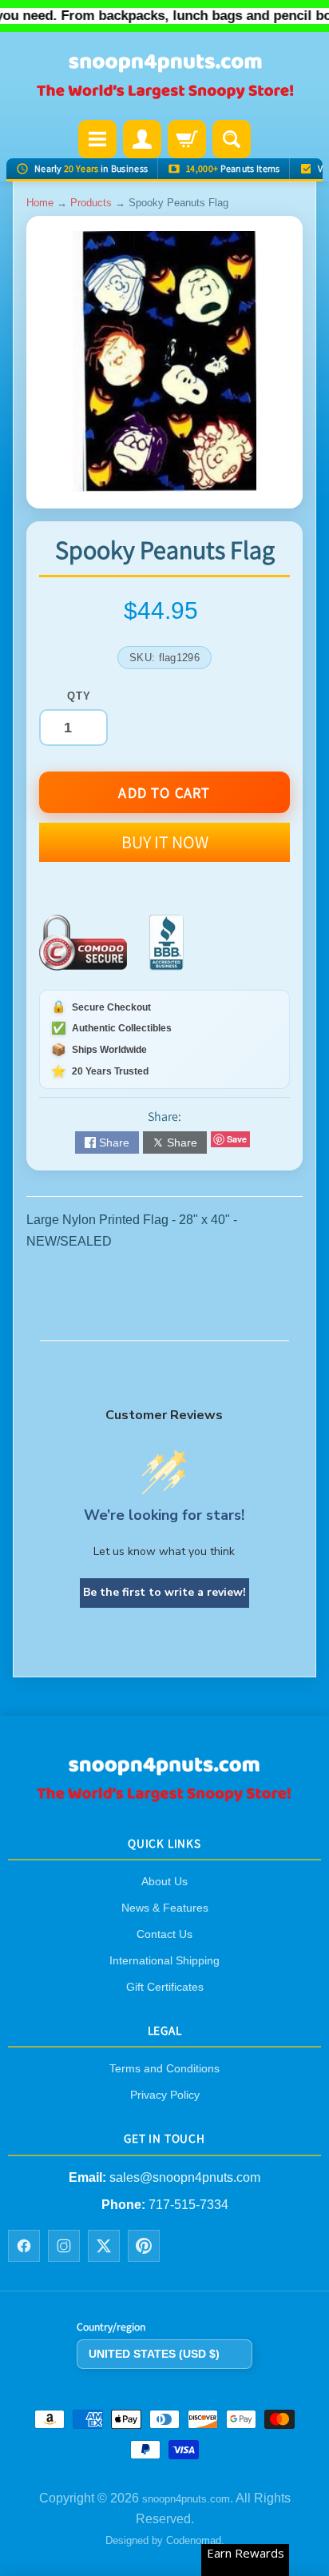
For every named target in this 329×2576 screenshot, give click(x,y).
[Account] (142, 139)
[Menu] (97, 139)
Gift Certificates (165, 1987)
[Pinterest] (144, 2246)
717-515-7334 (188, 2204)
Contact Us (164, 1934)
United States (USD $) (154, 2353)
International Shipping (164, 1960)
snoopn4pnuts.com (186, 2498)
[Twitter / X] (104, 2246)
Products (91, 203)
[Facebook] (24, 2246)
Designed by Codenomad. (165, 2540)
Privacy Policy (165, 2095)
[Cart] (187, 139)
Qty (79, 696)
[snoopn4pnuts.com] (164, 78)
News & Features (165, 1908)
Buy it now (165, 842)
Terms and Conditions (164, 2068)
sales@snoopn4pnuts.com (185, 2177)
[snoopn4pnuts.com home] (164, 1796)
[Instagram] (64, 2246)
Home (40, 203)
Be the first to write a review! (164, 1592)
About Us (164, 1881)
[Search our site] (232, 139)
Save (237, 1139)
